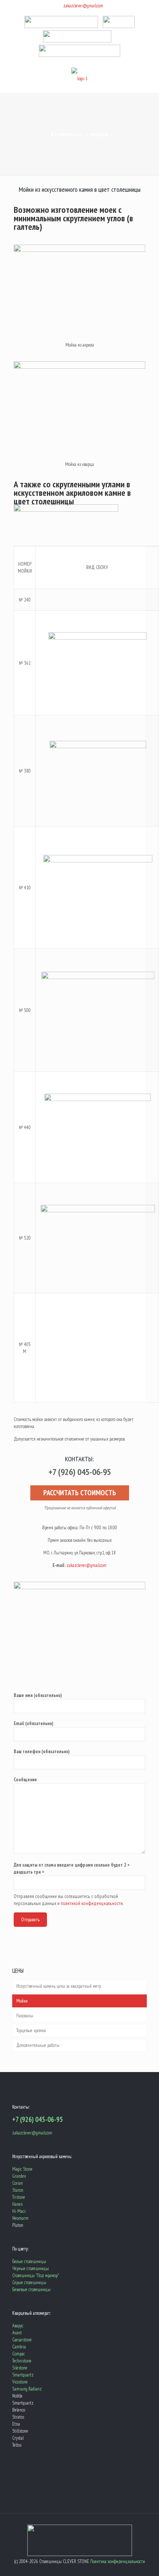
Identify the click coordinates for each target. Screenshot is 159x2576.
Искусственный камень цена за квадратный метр (59, 1986)
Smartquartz (23, 2375)
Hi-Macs (19, 2211)
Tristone (19, 2197)
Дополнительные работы (38, 2045)
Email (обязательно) (33, 1723)
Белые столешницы (29, 2261)
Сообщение (25, 1780)
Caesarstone (22, 2340)
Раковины (25, 2016)
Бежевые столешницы (31, 2289)
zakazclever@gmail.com (83, 6)
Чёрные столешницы (31, 2268)
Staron (18, 2190)
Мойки (22, 2001)
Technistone (22, 2361)
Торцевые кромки (31, 2030)
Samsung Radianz (27, 2389)
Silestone (20, 2368)
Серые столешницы (29, 2282)
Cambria (19, 2347)
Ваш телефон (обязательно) (42, 1752)
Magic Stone (22, 2169)
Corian (18, 2183)
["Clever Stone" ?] (79, 78)
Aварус (18, 2326)
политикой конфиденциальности (92, 1903)
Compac (18, 2354)
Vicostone (20, 2382)
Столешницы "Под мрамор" (36, 2275)
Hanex (17, 2204)
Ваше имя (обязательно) (38, 1695)
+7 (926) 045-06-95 (38, 2119)
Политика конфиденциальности (118, 2561)
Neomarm (20, 2218)
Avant (17, 2333)
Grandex (19, 2176)
